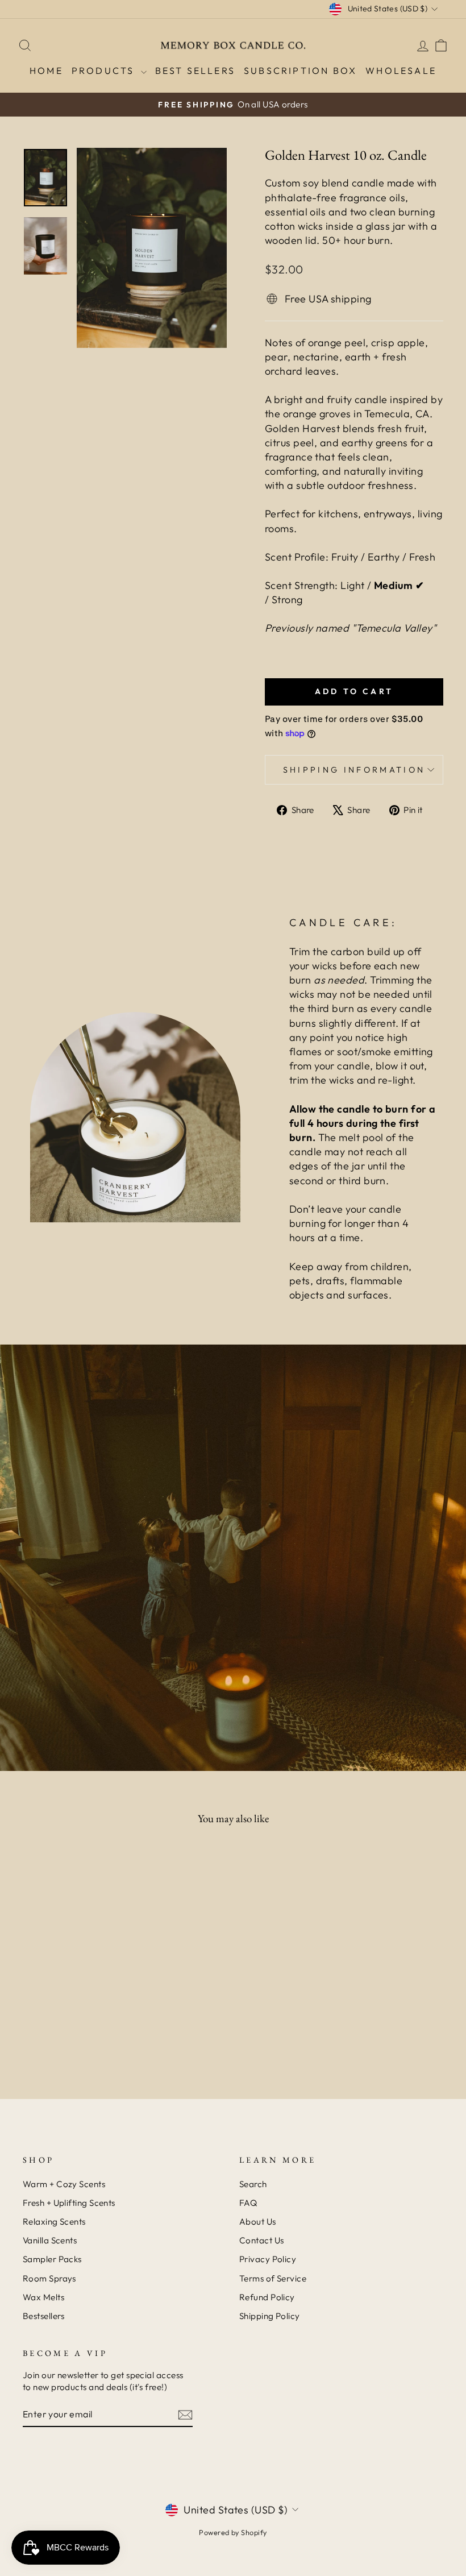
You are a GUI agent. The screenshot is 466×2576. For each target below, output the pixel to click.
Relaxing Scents (54, 2222)
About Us (258, 2222)
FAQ (248, 2203)
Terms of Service (273, 2278)
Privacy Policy (268, 2259)
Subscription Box (300, 70)
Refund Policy (267, 2297)
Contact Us (262, 2240)
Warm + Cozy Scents (64, 2184)
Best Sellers (195, 70)
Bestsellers (44, 2316)
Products (105, 70)
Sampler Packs (52, 2259)
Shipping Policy (270, 2316)
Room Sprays (49, 2278)
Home (46, 70)
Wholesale (401, 70)
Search (253, 2184)
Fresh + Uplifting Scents (69, 2203)
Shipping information (354, 770)
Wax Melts (43, 2297)
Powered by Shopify (233, 2532)
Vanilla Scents (50, 2240)
